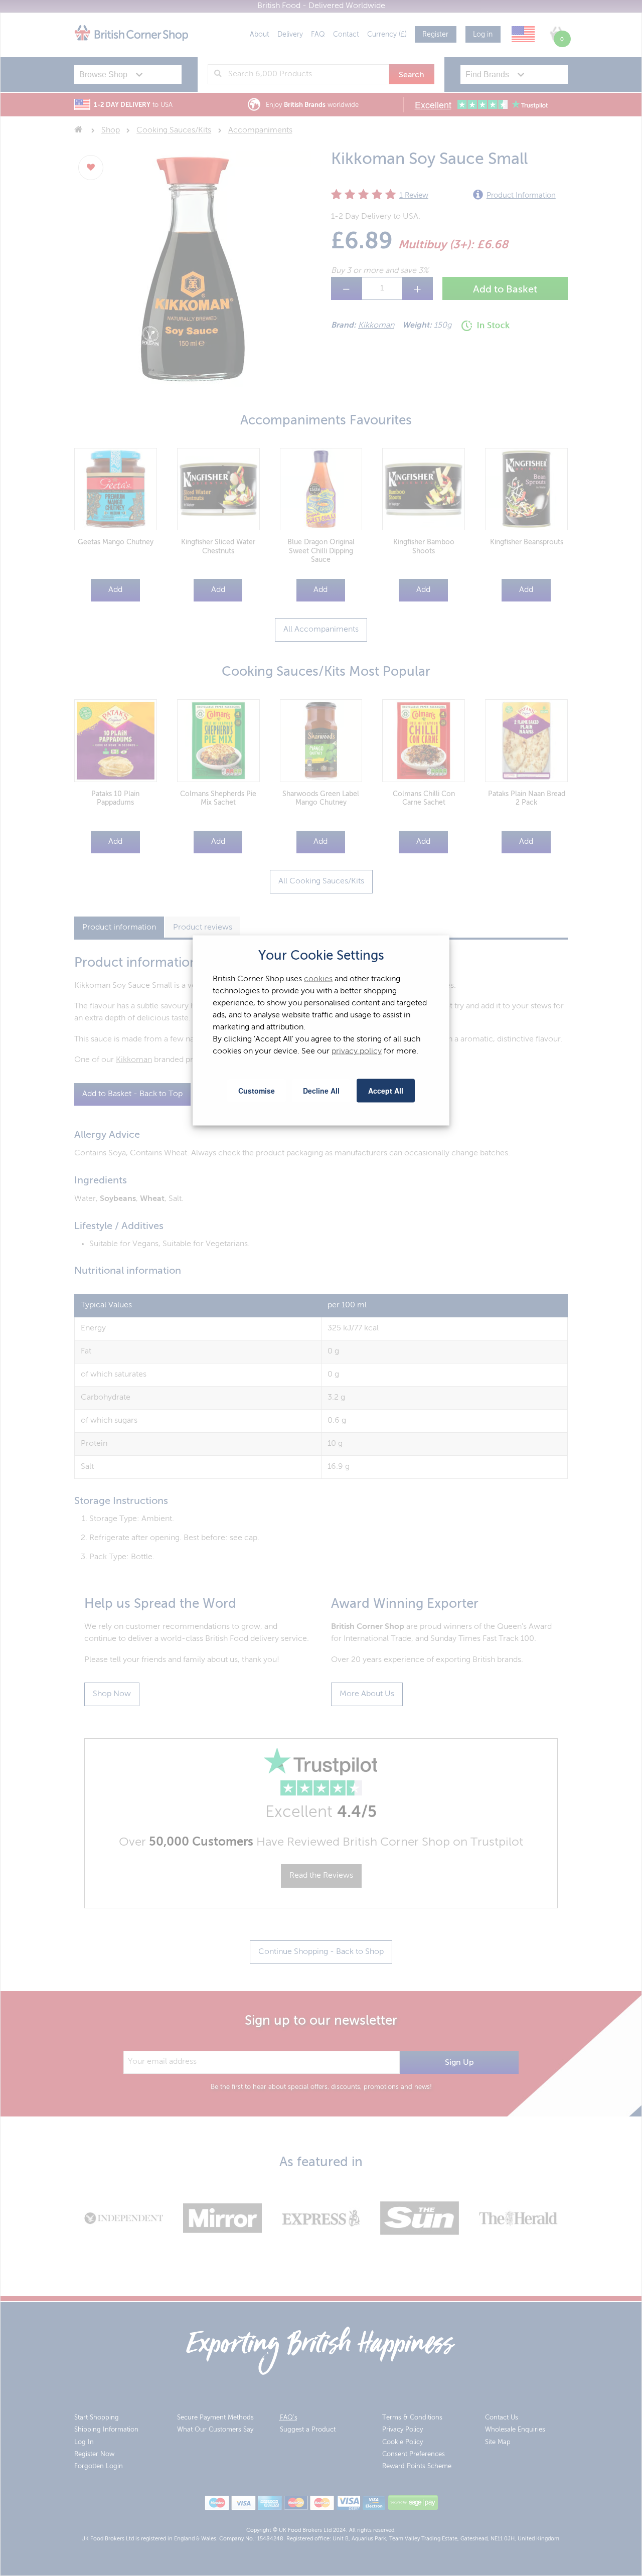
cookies (318, 979)
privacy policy (357, 1051)
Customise (257, 1091)
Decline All (321, 1091)
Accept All (386, 1091)
